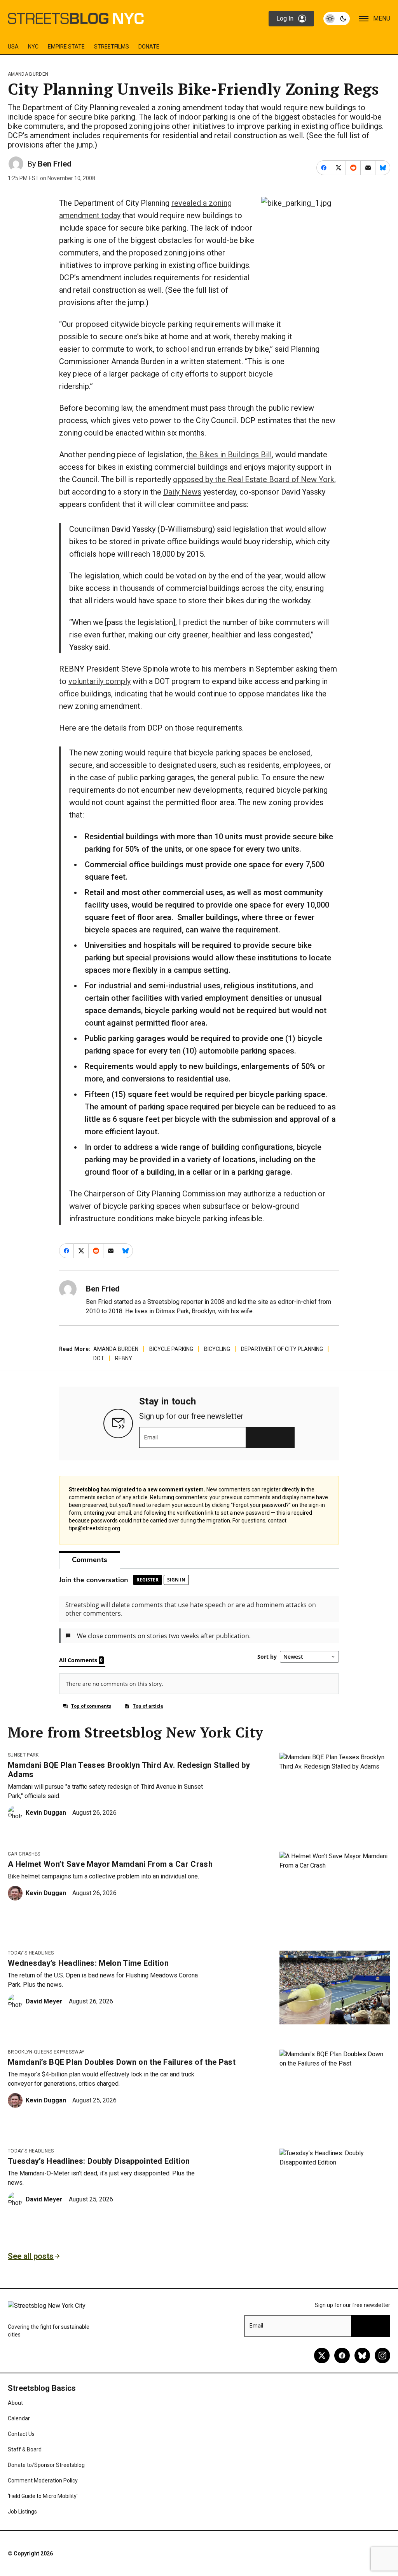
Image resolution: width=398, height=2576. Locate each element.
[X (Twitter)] (322, 2356)
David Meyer (44, 2001)
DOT (99, 1358)
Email (151, 1437)
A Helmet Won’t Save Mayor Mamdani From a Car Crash (110, 1864)
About (15, 2403)
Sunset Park (23, 1755)
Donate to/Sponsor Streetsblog (46, 2465)
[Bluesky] (362, 2356)
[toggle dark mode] (337, 19)
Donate (149, 47)
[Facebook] (342, 2356)
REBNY (124, 1358)
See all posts (31, 2256)
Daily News (182, 492)
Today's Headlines (31, 1953)
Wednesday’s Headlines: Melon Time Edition (88, 1963)
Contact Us (21, 2434)
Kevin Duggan (46, 1813)
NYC (33, 47)
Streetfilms (112, 47)
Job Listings (22, 2512)
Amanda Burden (28, 74)
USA (13, 47)
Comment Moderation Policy (43, 2481)
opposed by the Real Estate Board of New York (254, 479)
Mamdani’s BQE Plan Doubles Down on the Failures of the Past (122, 2062)
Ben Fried (55, 164)
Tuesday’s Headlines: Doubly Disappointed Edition (99, 2161)
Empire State (66, 47)
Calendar (19, 2418)
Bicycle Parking (171, 1349)
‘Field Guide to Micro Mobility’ (43, 2496)
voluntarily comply (99, 681)
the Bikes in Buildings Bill (229, 455)
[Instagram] (382, 2356)
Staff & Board (25, 2449)
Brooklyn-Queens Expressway (46, 2052)
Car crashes (24, 1854)
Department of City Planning (282, 1349)
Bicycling (217, 1349)
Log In (285, 18)
